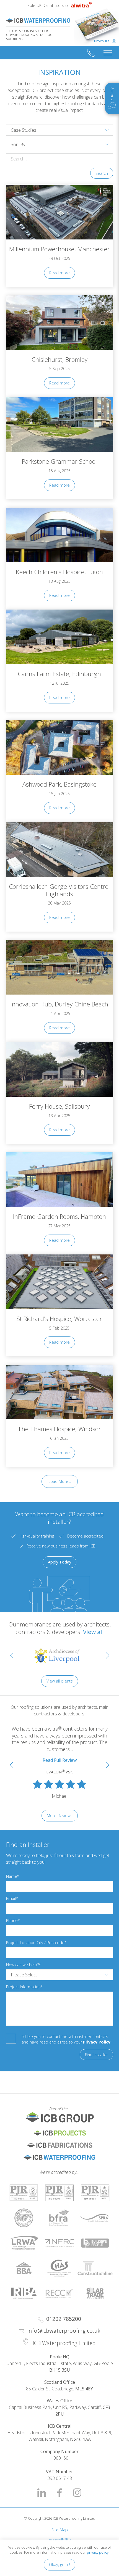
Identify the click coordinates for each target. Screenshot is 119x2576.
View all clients (60, 1681)
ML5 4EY (84, 2389)
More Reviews (60, 1816)
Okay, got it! (59, 2565)
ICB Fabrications (60, 2145)
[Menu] (108, 53)
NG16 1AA (80, 2439)
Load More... (60, 1481)
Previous (12, 1655)
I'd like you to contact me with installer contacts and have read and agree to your (66, 2039)
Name (12, 1876)
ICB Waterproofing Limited (38, 21)
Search (102, 173)
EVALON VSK (59, 1772)
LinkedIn (42, 2493)
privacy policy (98, 2552)
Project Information (23, 1987)
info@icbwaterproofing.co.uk (64, 2331)
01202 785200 (91, 53)
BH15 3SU (60, 2370)
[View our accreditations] (24, 2193)
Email (11, 1898)
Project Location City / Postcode (35, 1943)
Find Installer (96, 2055)
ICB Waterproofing (60, 2157)
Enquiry (111, 94)
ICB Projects (60, 2133)
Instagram (77, 2493)
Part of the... (38, 2109)
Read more (59, 273)
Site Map (60, 2530)
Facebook (59, 2493)
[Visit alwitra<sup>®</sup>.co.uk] (81, 6)
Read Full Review (60, 1760)
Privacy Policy (97, 2042)
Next (108, 1655)
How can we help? (22, 1965)
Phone (12, 1920)
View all (93, 1632)
